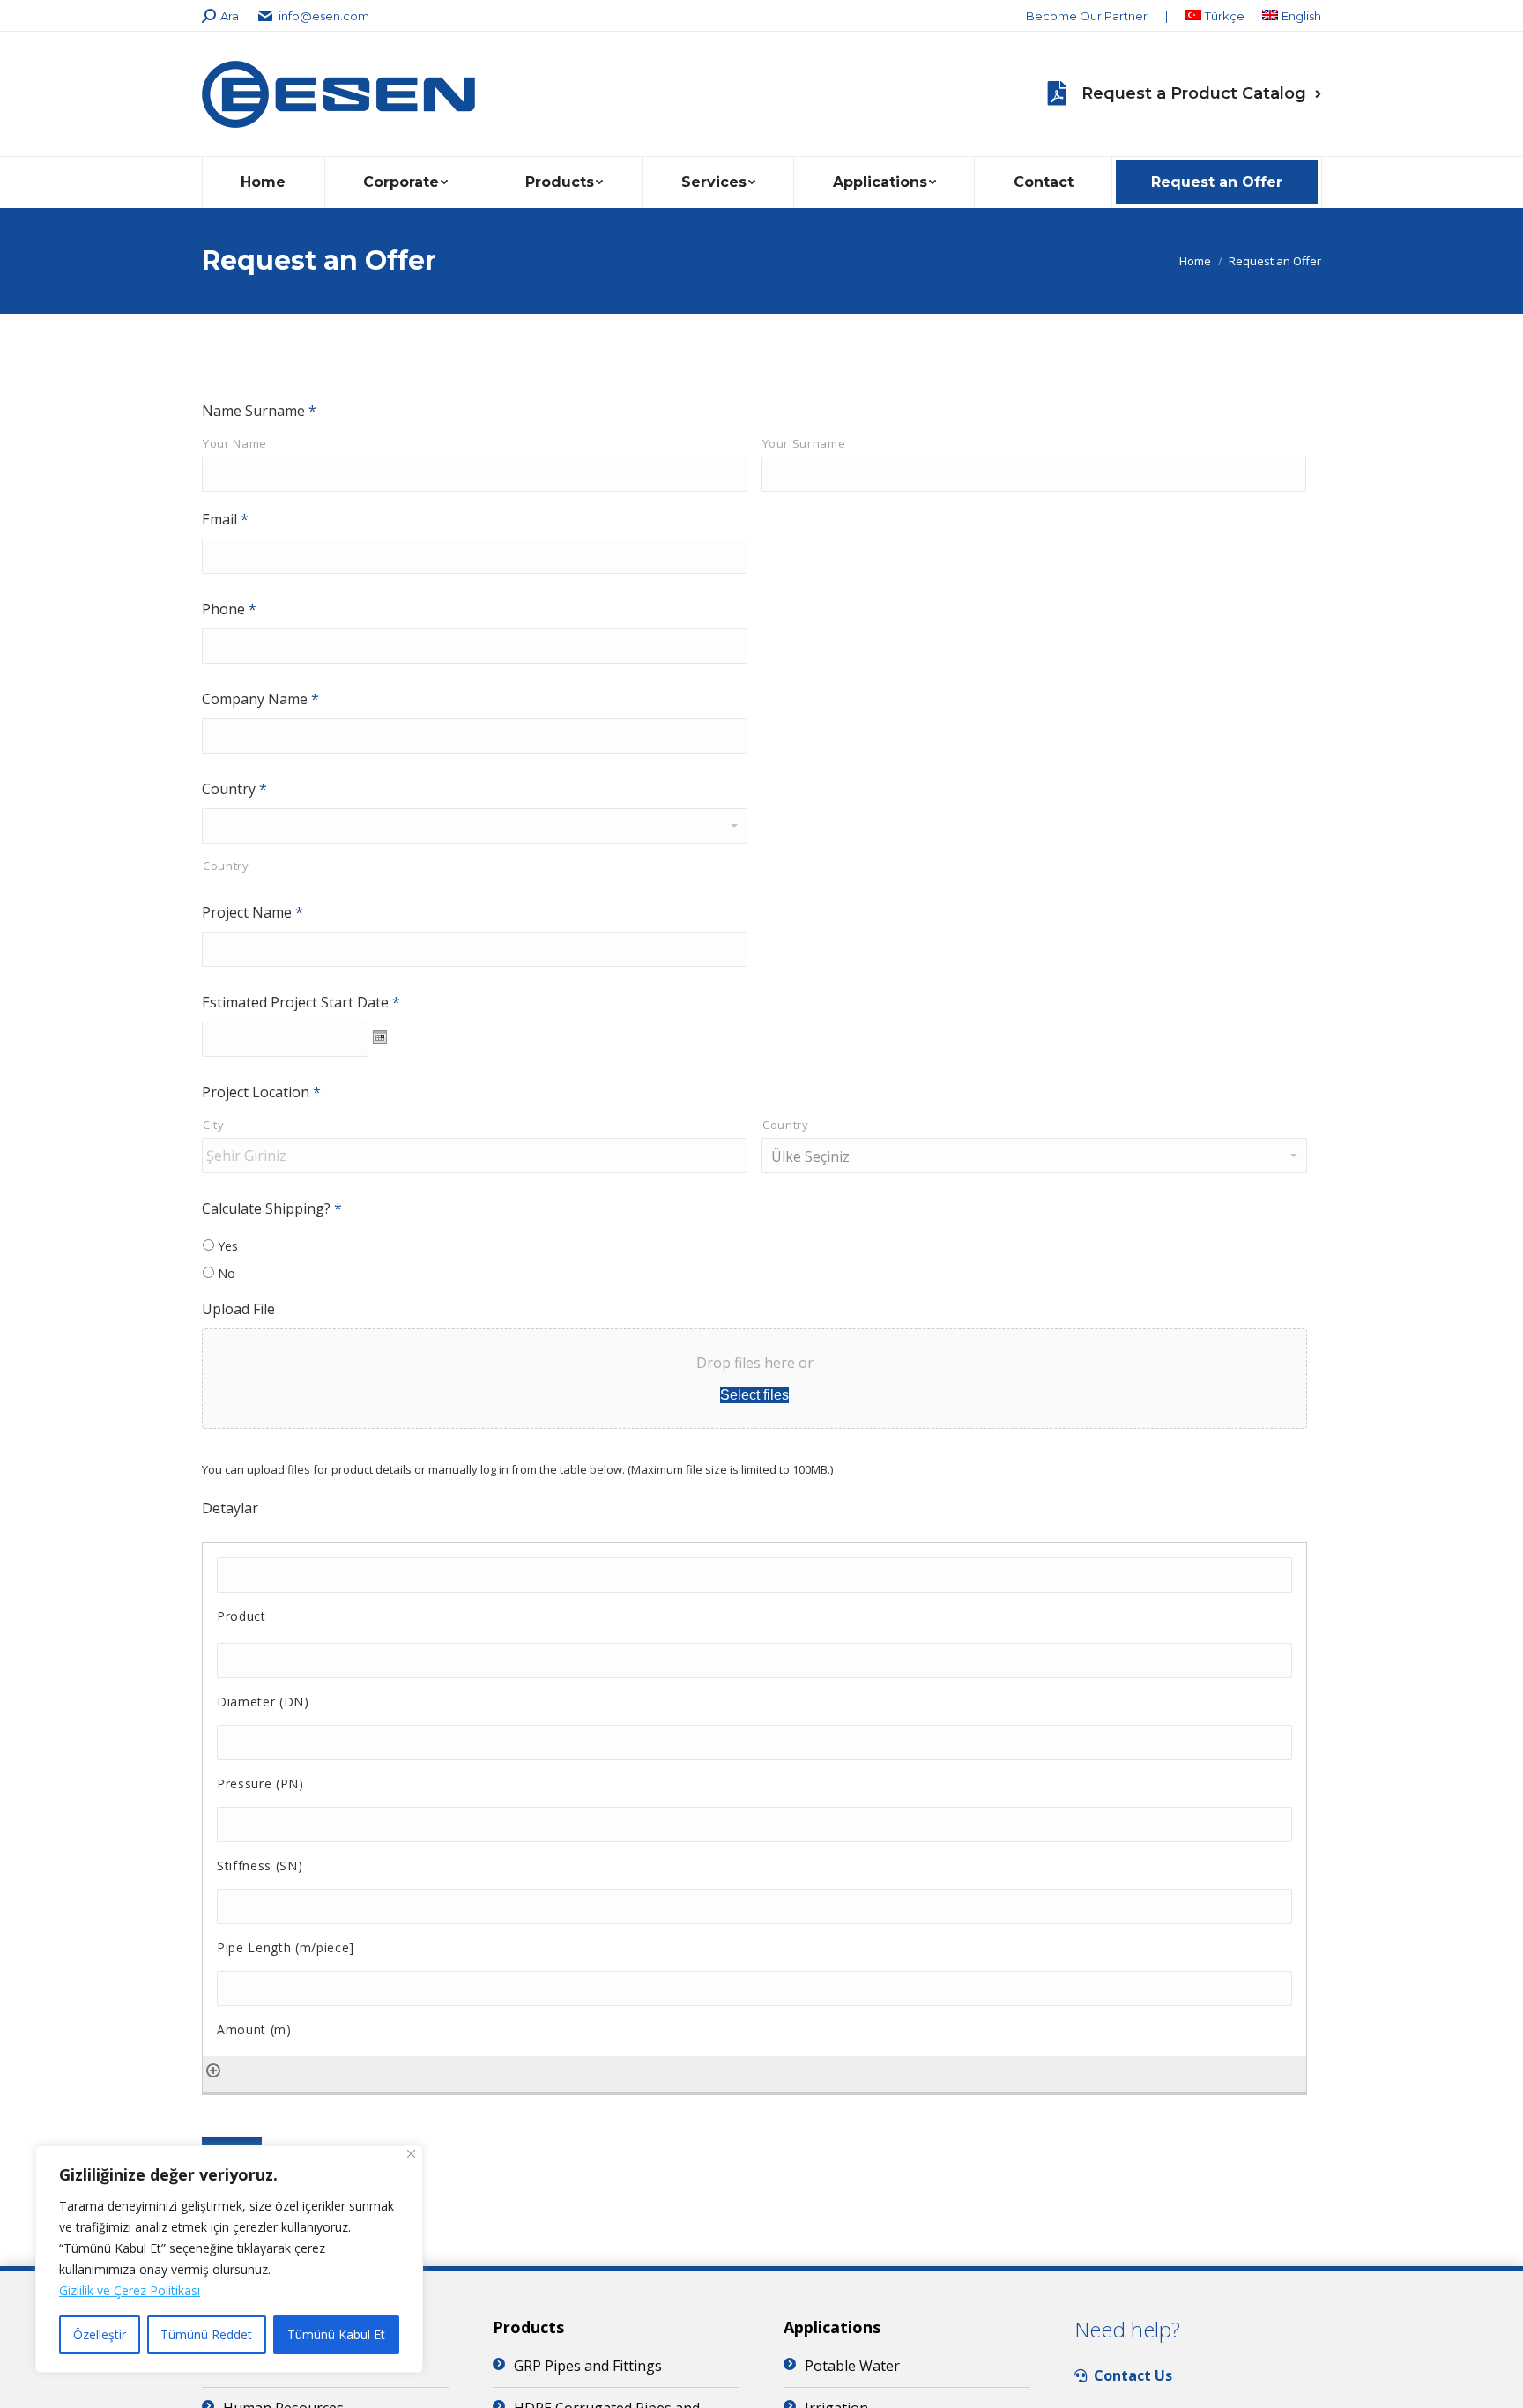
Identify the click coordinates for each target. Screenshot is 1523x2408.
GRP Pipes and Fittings (588, 2366)
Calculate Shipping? (272, 1208)
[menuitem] (1087, 16)
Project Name (253, 912)
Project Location (261, 1092)
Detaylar (230, 1508)
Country (234, 789)
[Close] (411, 2154)
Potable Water (852, 2366)
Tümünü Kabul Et (336, 2334)
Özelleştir (100, 2334)
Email (225, 519)
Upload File (238, 1309)
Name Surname (259, 411)
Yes (228, 1246)
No (227, 1273)
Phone (229, 609)
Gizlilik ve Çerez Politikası (130, 2290)
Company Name (260, 699)
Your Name (235, 443)
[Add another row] (213, 2069)
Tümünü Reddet (206, 2334)
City (214, 1125)
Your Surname (804, 443)
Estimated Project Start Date (301, 1002)
